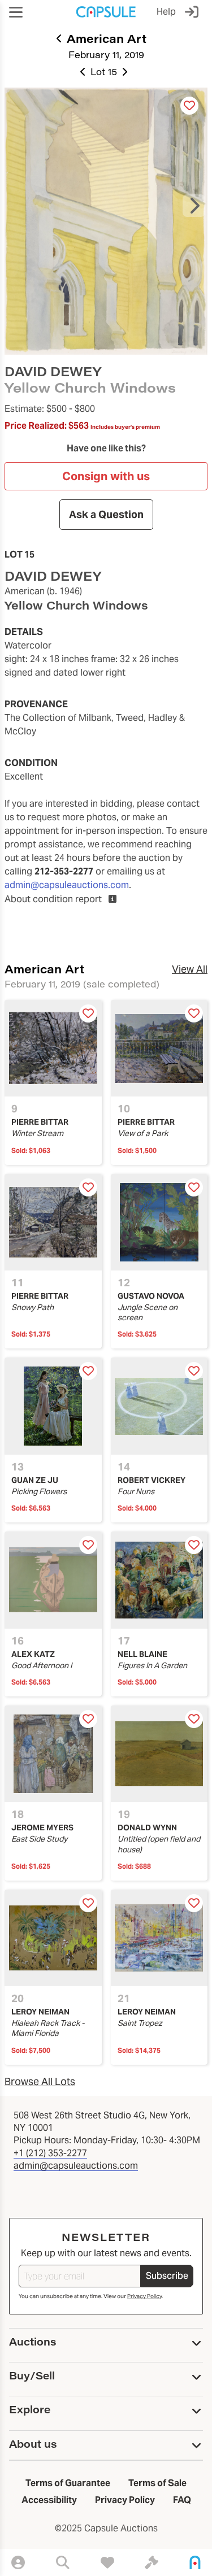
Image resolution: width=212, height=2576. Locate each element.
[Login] (194, 12)
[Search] (63, 2562)
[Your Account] (18, 2562)
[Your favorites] (107, 2562)
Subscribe (167, 2276)
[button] (16, 12)
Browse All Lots (40, 2081)
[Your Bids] (152, 2562)
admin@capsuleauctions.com (67, 885)
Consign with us (106, 476)
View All (190, 969)
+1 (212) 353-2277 (50, 2153)
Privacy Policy (144, 2296)
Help (166, 12)
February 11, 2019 (106, 55)
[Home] (195, 2562)
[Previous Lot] (83, 72)
